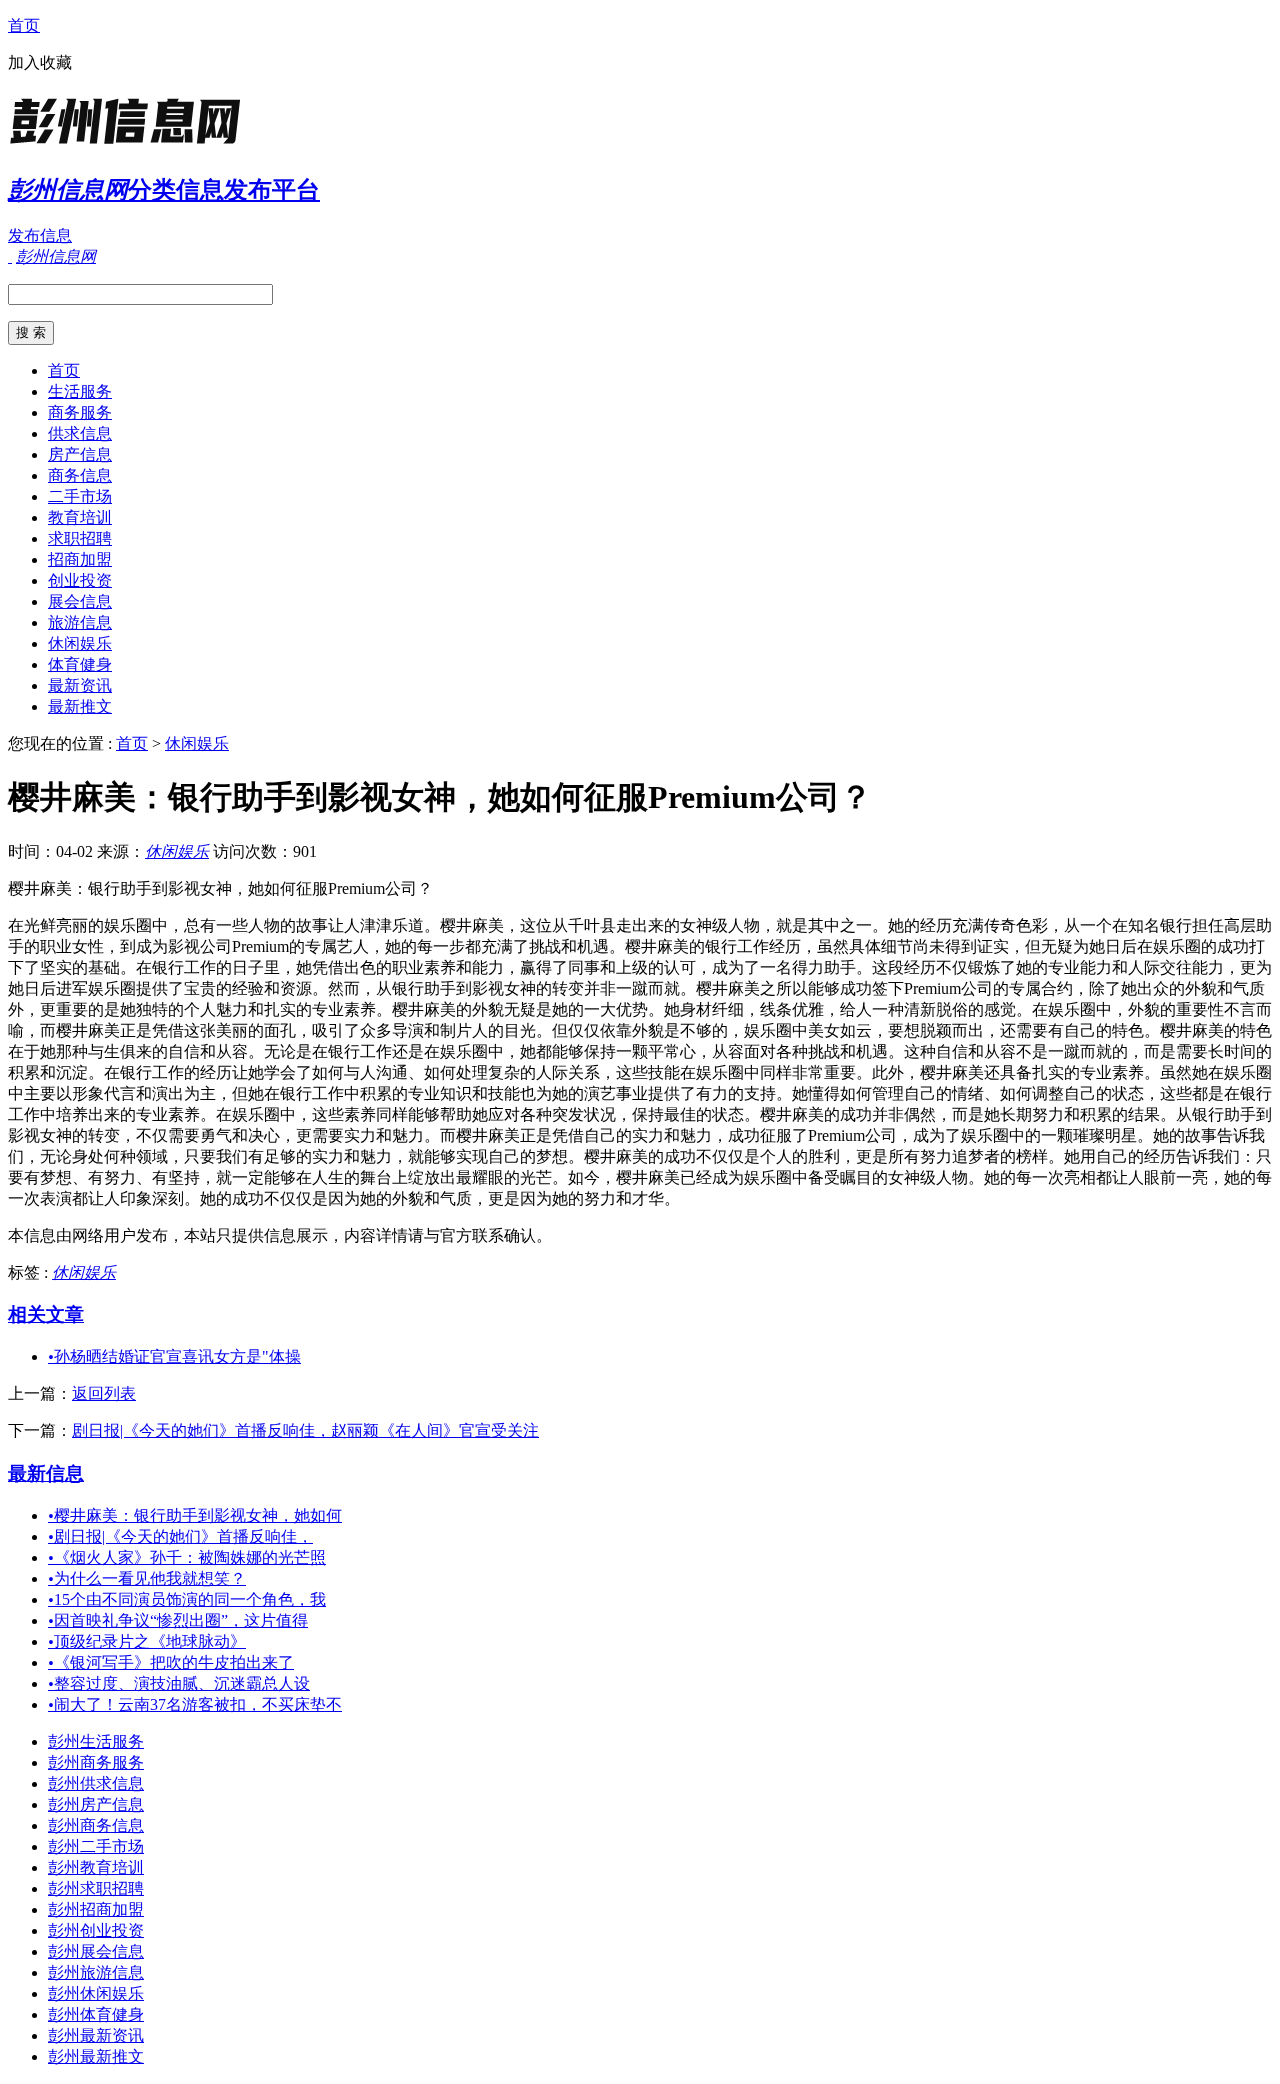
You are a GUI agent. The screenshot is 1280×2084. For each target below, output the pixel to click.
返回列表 (104, 1393)
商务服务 (80, 412)
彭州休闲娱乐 (96, 1993)
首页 (24, 25)
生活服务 (80, 391)
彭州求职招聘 (96, 1888)
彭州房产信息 (96, 1804)
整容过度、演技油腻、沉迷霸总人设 (179, 1683)
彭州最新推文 (96, 2056)
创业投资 (80, 580)
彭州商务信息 (96, 1825)
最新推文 (80, 706)
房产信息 (80, 454)
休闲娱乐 (80, 643)
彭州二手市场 (96, 1846)
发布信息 (40, 235)
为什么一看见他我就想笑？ (147, 1578)
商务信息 (80, 475)
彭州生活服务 (96, 1741)
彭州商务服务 (96, 1762)
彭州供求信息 (96, 1783)
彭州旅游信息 (96, 1972)
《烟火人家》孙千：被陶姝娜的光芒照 (187, 1557)
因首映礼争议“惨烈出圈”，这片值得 (178, 1620)
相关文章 (46, 1314)
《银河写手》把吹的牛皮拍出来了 (171, 1662)
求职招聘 (80, 538)
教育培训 (80, 517)
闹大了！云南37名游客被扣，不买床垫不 (195, 1704)
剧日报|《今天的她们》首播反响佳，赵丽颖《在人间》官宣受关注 (305, 1430)
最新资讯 (80, 685)
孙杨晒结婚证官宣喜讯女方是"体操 (174, 1356)
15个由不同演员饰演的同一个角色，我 (187, 1599)
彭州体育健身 (96, 2014)
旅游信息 (80, 622)
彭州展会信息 (96, 1951)
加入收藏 (40, 62)
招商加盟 (80, 559)
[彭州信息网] (133, 144)
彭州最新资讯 (96, 2035)
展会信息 (80, 601)
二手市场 (80, 496)
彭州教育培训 (96, 1867)
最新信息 (46, 1473)
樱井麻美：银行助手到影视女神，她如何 (195, 1515)
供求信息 (80, 433)
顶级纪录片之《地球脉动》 (147, 1641)
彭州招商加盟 (96, 1909)
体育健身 (80, 664)
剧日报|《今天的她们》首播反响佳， (180, 1536)
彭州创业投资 (96, 1930)
